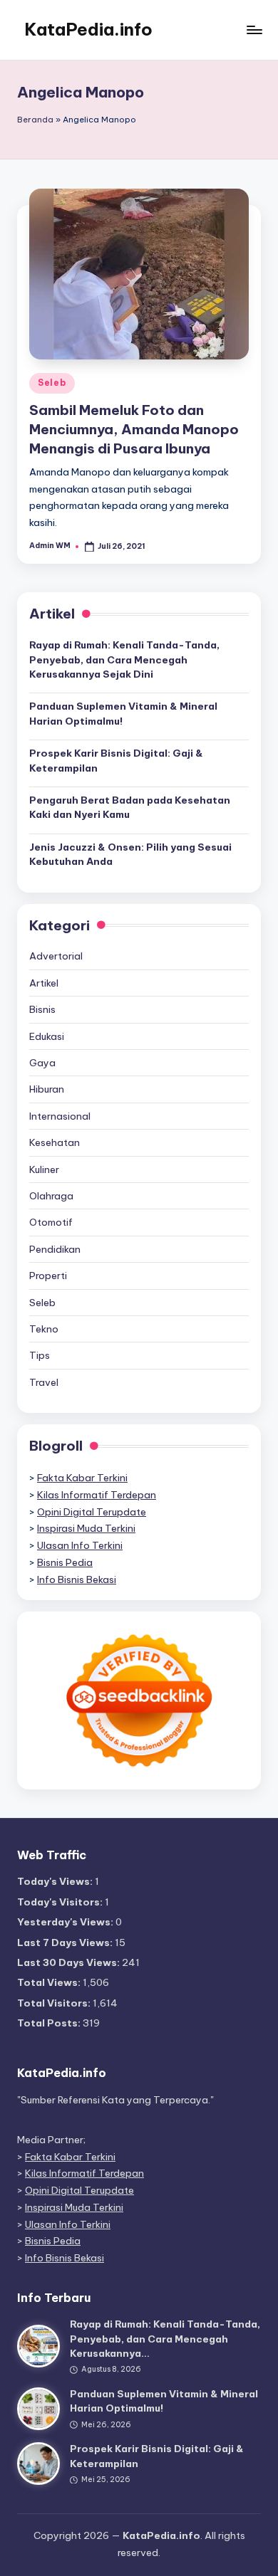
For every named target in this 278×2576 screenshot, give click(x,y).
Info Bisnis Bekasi (77, 1579)
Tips (40, 1355)
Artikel (44, 983)
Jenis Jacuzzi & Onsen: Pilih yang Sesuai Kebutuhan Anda (130, 854)
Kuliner (44, 1169)
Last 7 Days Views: (66, 1942)
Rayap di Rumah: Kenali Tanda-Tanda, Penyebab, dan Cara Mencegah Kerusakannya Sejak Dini (124, 659)
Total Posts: (50, 2023)
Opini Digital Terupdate (92, 1512)
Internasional (60, 1116)
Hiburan (47, 1089)
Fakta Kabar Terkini (82, 1478)
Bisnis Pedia (65, 1562)
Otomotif (51, 1222)
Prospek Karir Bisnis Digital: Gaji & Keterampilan (116, 760)
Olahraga (51, 1196)
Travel (44, 1382)
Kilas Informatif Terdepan (97, 1495)
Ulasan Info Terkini (80, 1545)
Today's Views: (56, 1881)
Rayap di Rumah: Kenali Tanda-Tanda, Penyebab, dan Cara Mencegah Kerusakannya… (165, 2339)
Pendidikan (55, 1249)
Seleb (52, 383)
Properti (48, 1276)
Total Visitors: (55, 2003)
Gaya (42, 1063)
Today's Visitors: (61, 1902)
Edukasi (47, 1036)
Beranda (35, 120)
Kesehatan (55, 1142)
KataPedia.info (88, 29)
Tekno (44, 1329)
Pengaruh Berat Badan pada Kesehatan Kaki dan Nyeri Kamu (130, 807)
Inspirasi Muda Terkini (86, 1528)
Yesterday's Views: (66, 1922)
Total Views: (50, 1982)
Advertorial (56, 956)
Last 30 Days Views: (69, 1962)
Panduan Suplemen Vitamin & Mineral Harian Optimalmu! (123, 713)
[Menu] (254, 30)
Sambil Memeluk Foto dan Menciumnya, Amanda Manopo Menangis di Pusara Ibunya (134, 429)
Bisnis (42, 1009)
